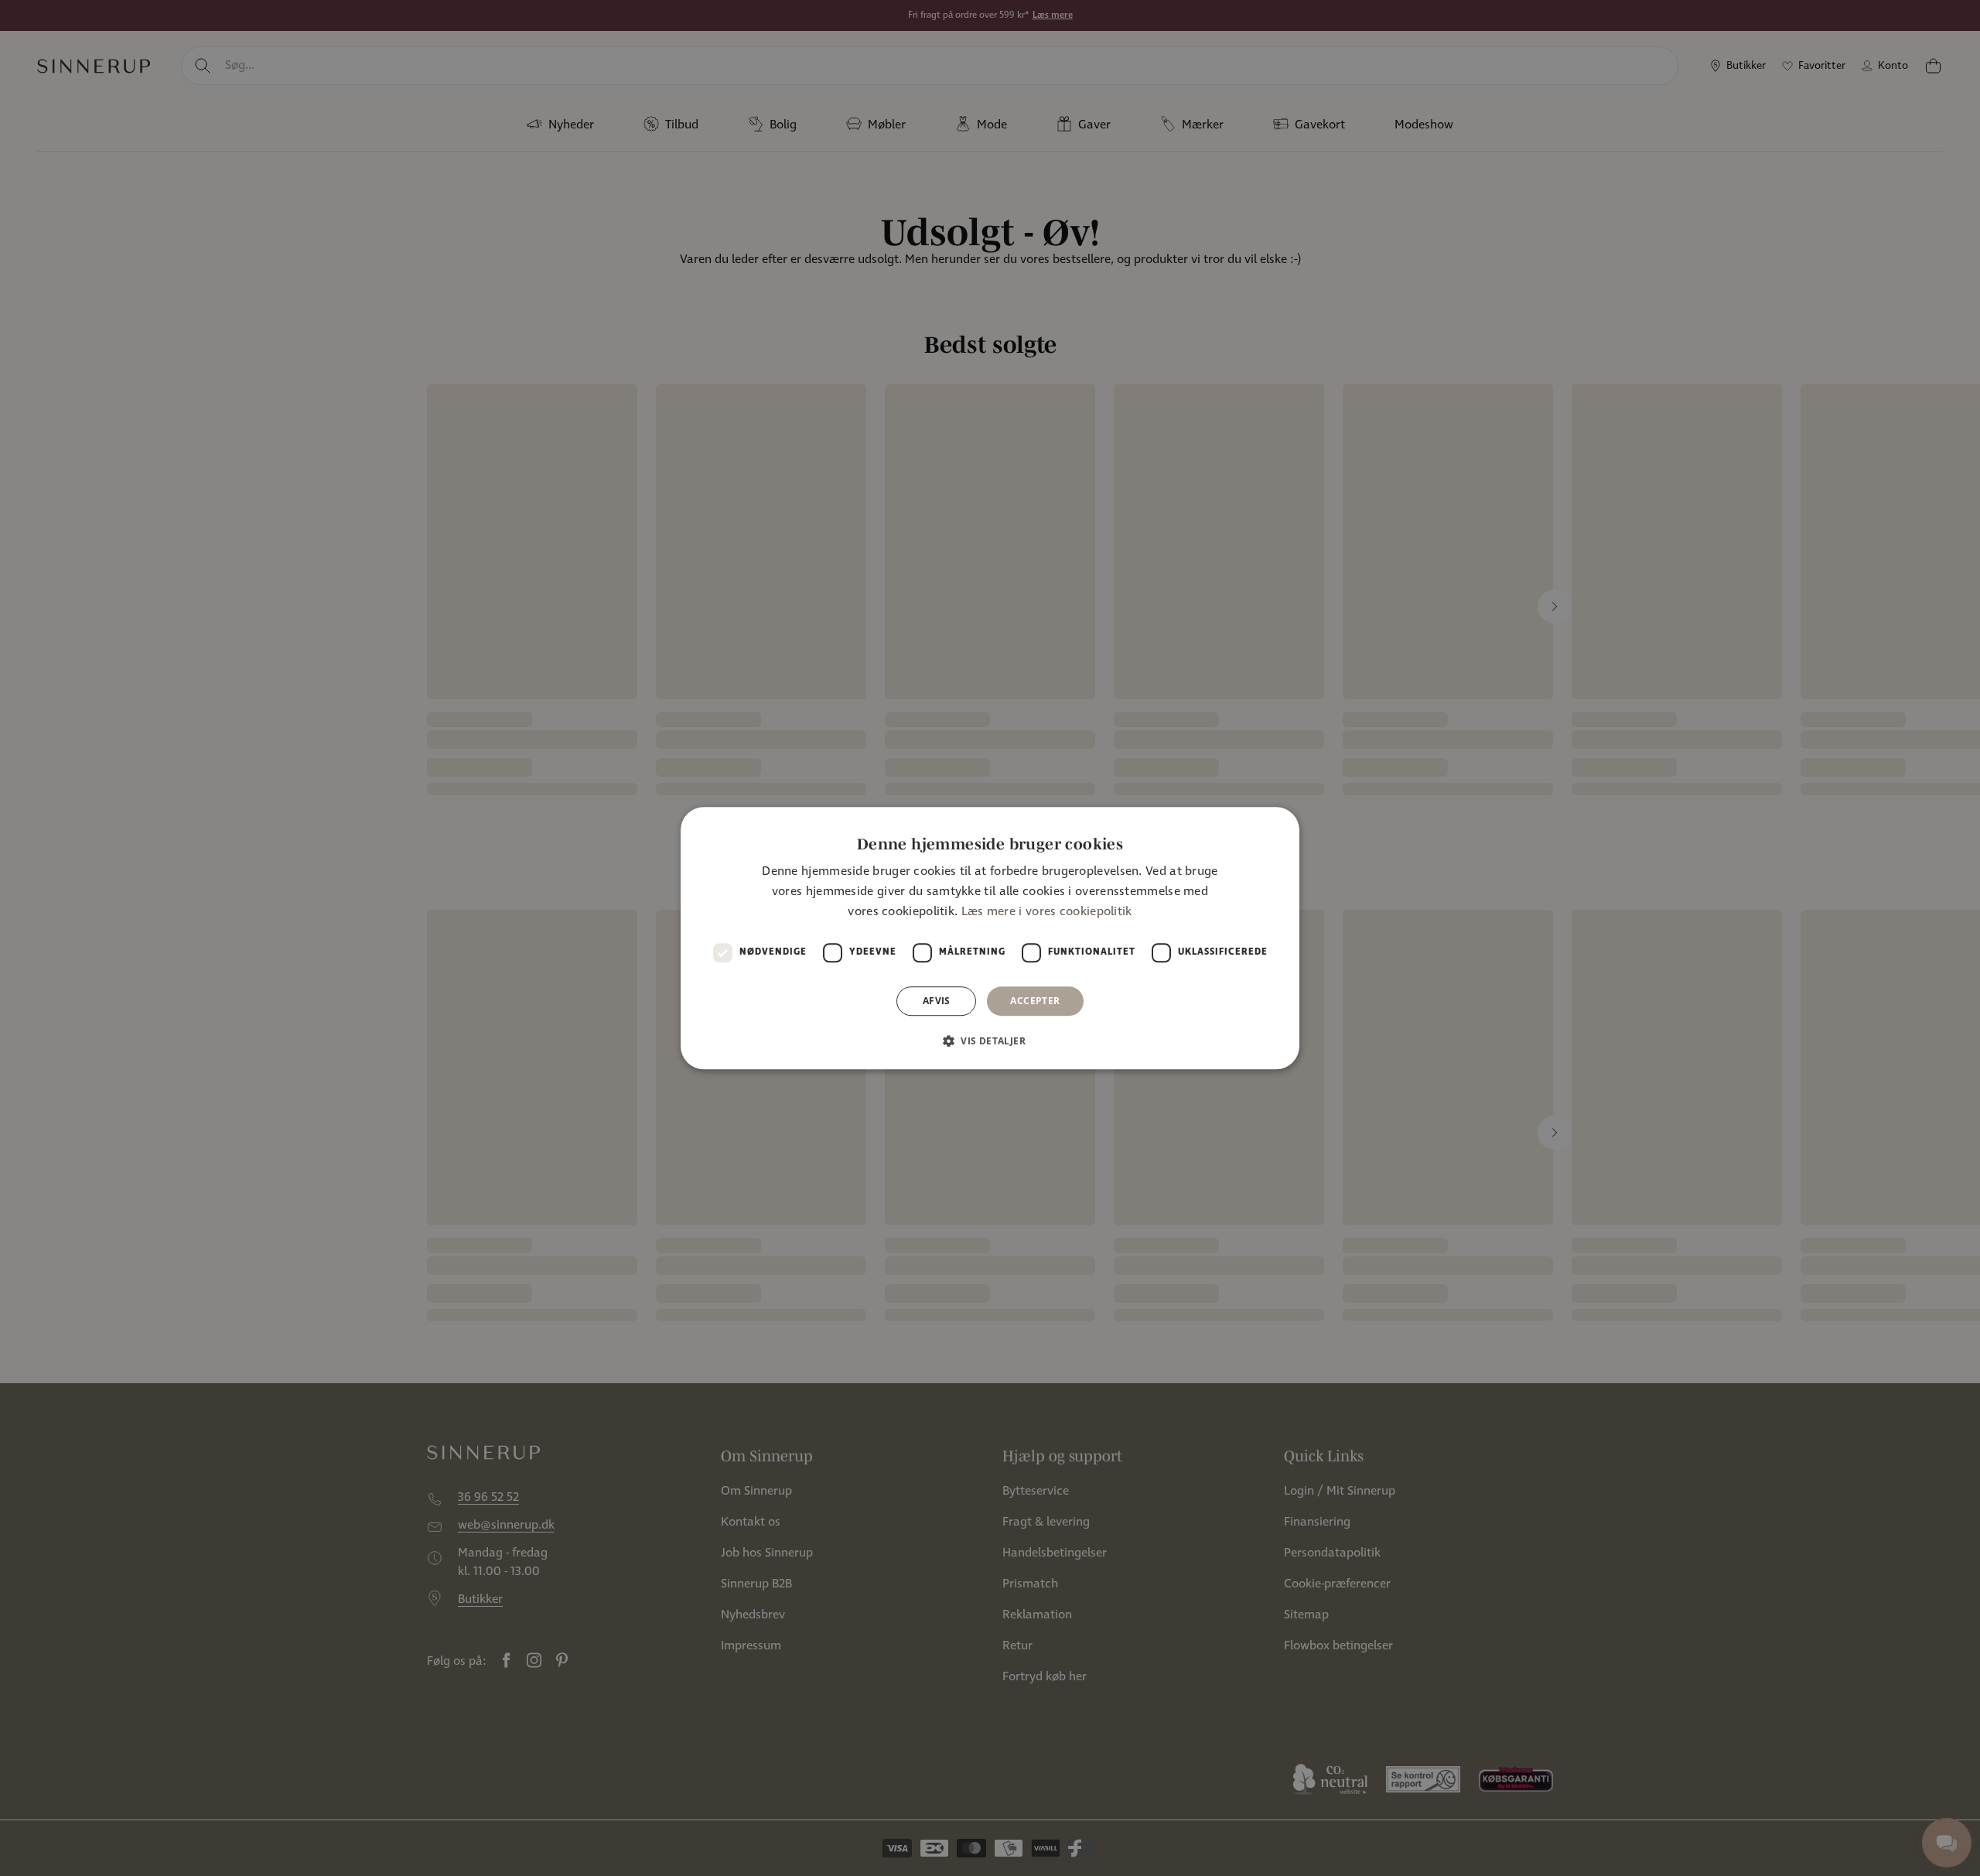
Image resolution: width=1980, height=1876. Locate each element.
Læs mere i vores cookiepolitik (1047, 912)
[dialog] (990, 938)
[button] (990, 1041)
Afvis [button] (937, 1001)
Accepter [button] (1035, 1001)
